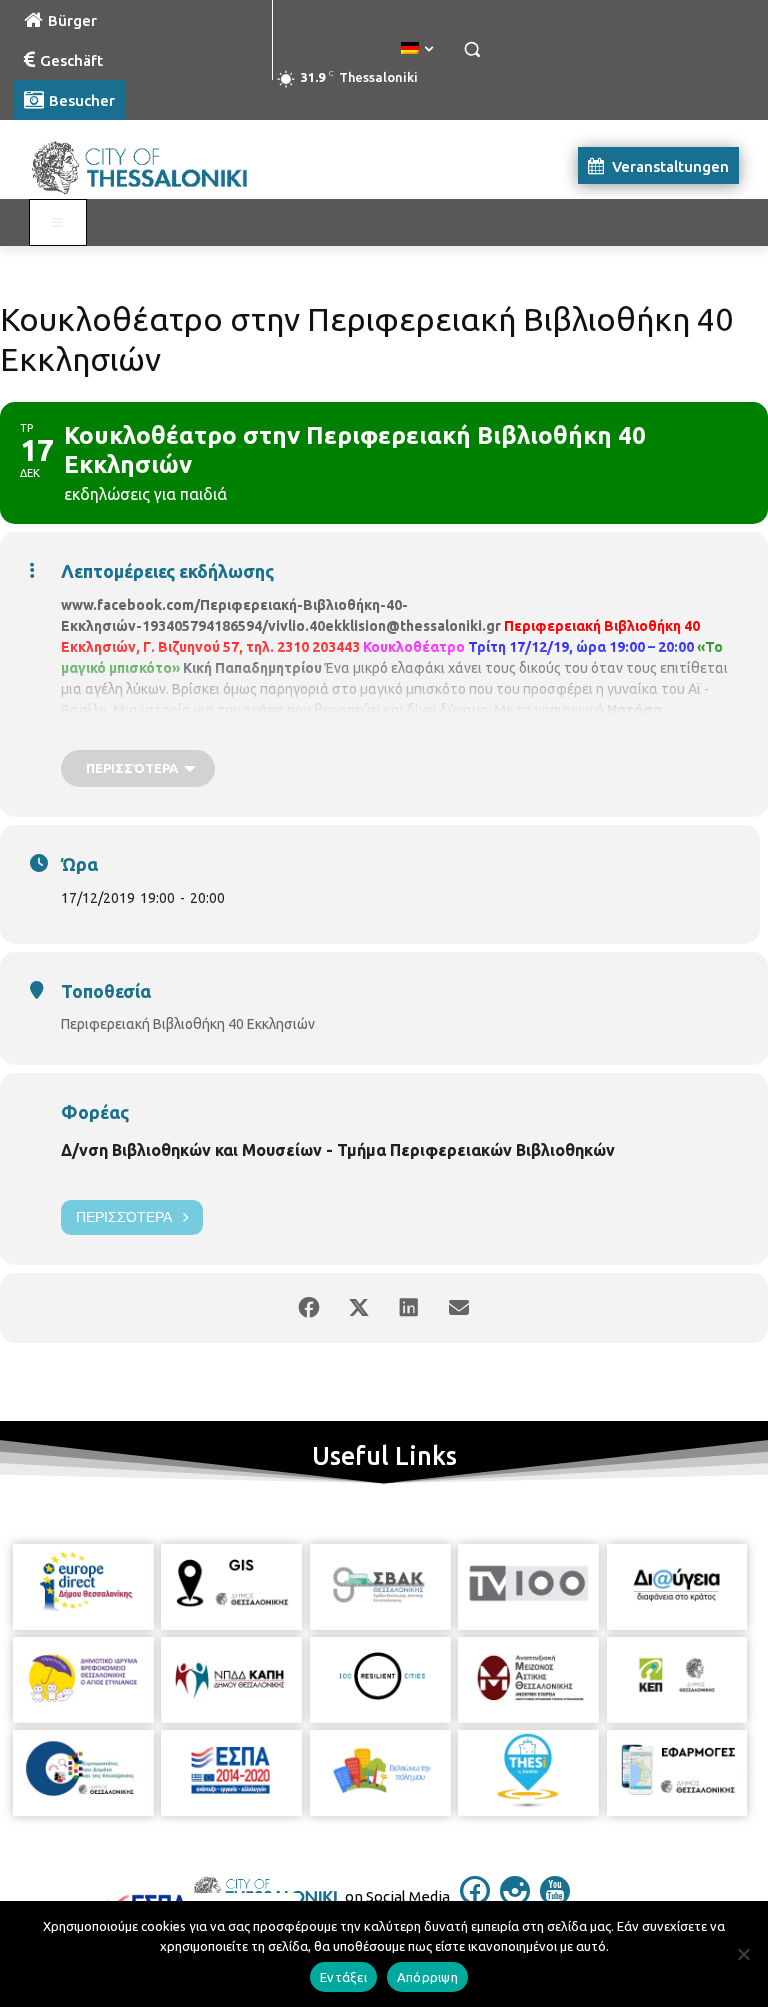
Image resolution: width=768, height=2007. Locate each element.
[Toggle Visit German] (58, 223)
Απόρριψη (427, 1977)
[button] (471, 49)
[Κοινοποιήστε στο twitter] (359, 1308)
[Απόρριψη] (743, 1954)
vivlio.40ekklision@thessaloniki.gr (384, 626)
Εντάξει (343, 1977)
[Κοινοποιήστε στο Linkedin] (409, 1308)
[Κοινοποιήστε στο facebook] (309, 1308)
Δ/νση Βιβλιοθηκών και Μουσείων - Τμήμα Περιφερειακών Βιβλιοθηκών (338, 1150)
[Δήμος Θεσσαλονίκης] (150, 165)
